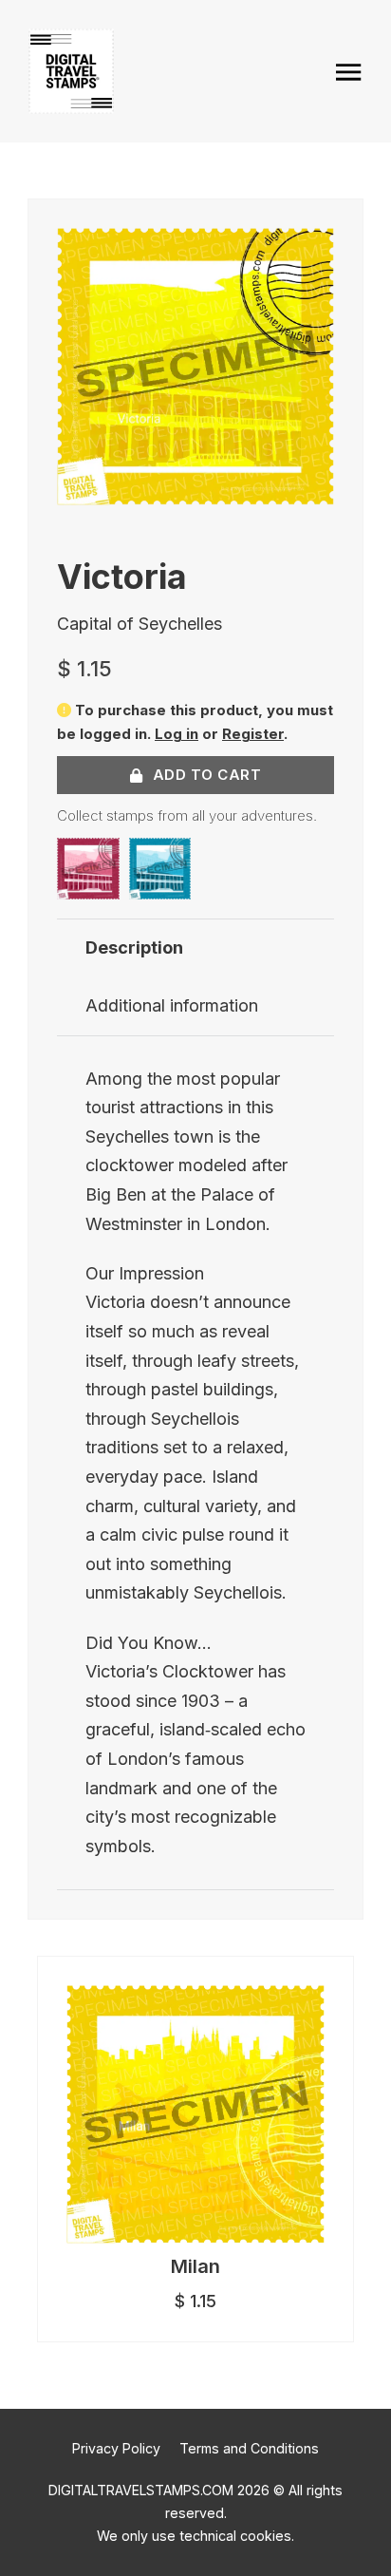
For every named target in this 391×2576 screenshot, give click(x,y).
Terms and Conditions (249, 2448)
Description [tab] (134, 947)
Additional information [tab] (172, 1005)
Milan (195, 2266)
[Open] (349, 72)
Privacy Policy (116, 2448)
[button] (308, 254)
